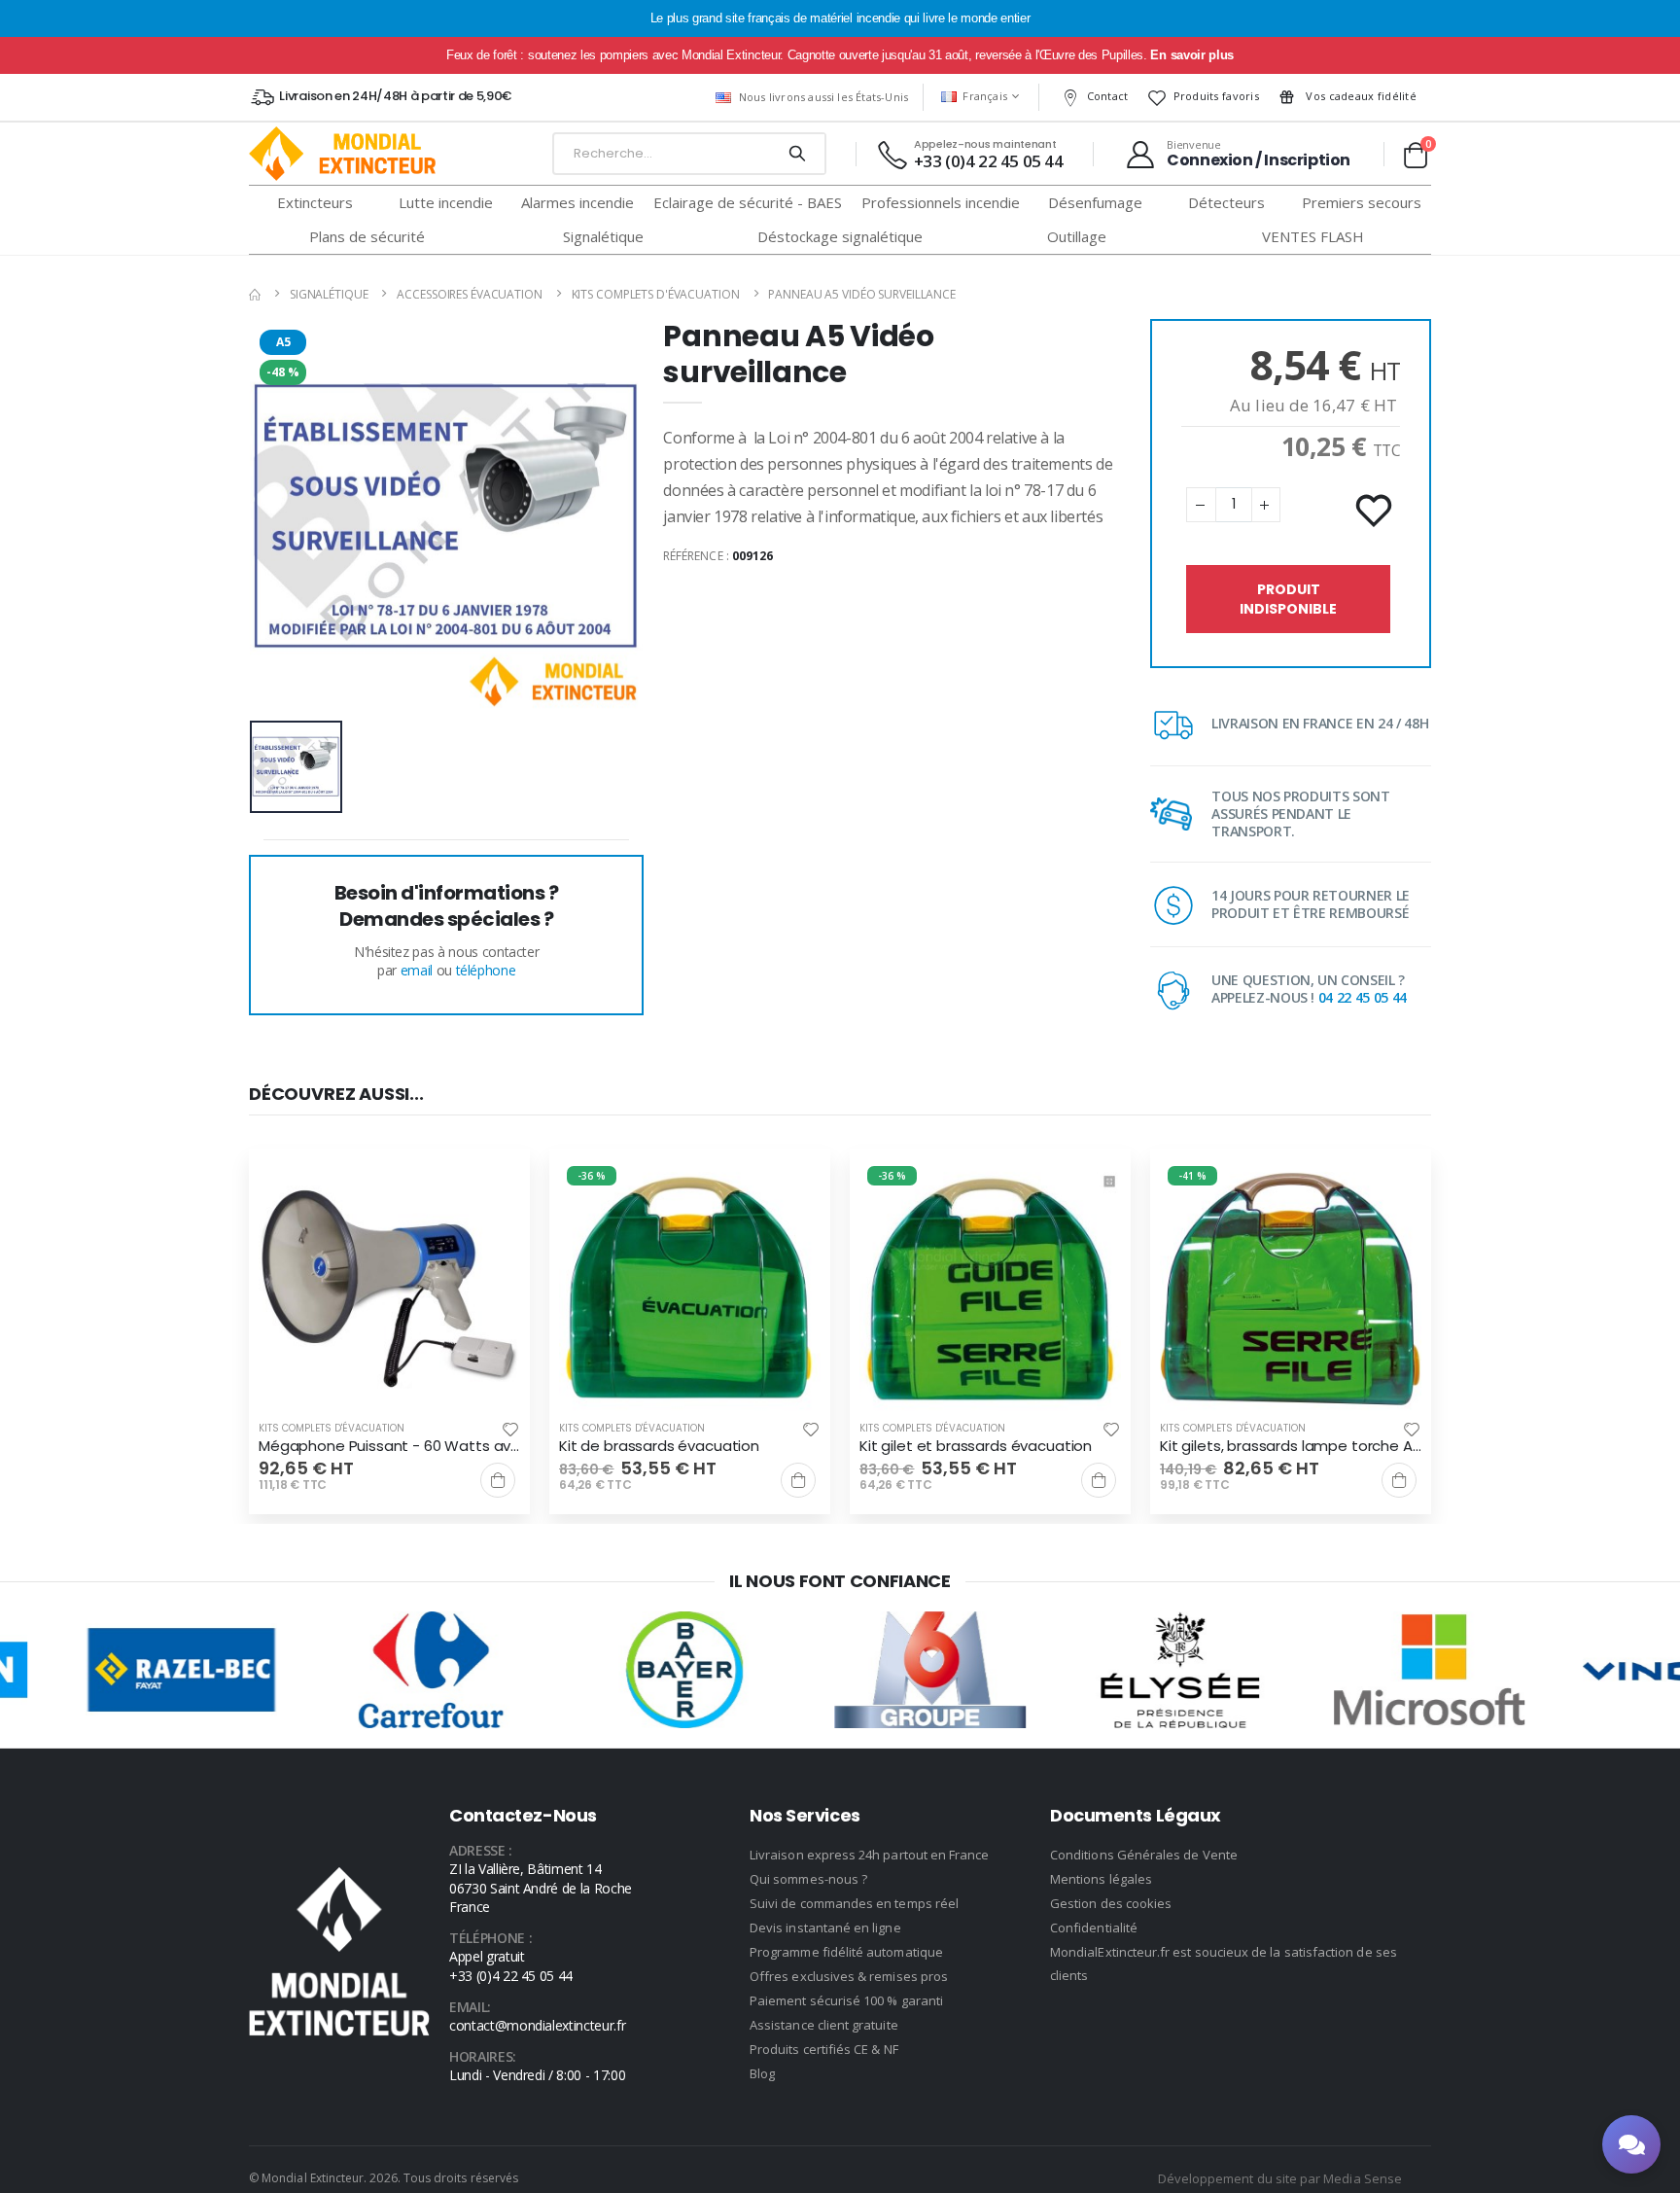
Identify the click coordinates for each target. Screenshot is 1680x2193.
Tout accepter (840, 1112)
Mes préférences (840, 1170)
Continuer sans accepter (840, 1229)
